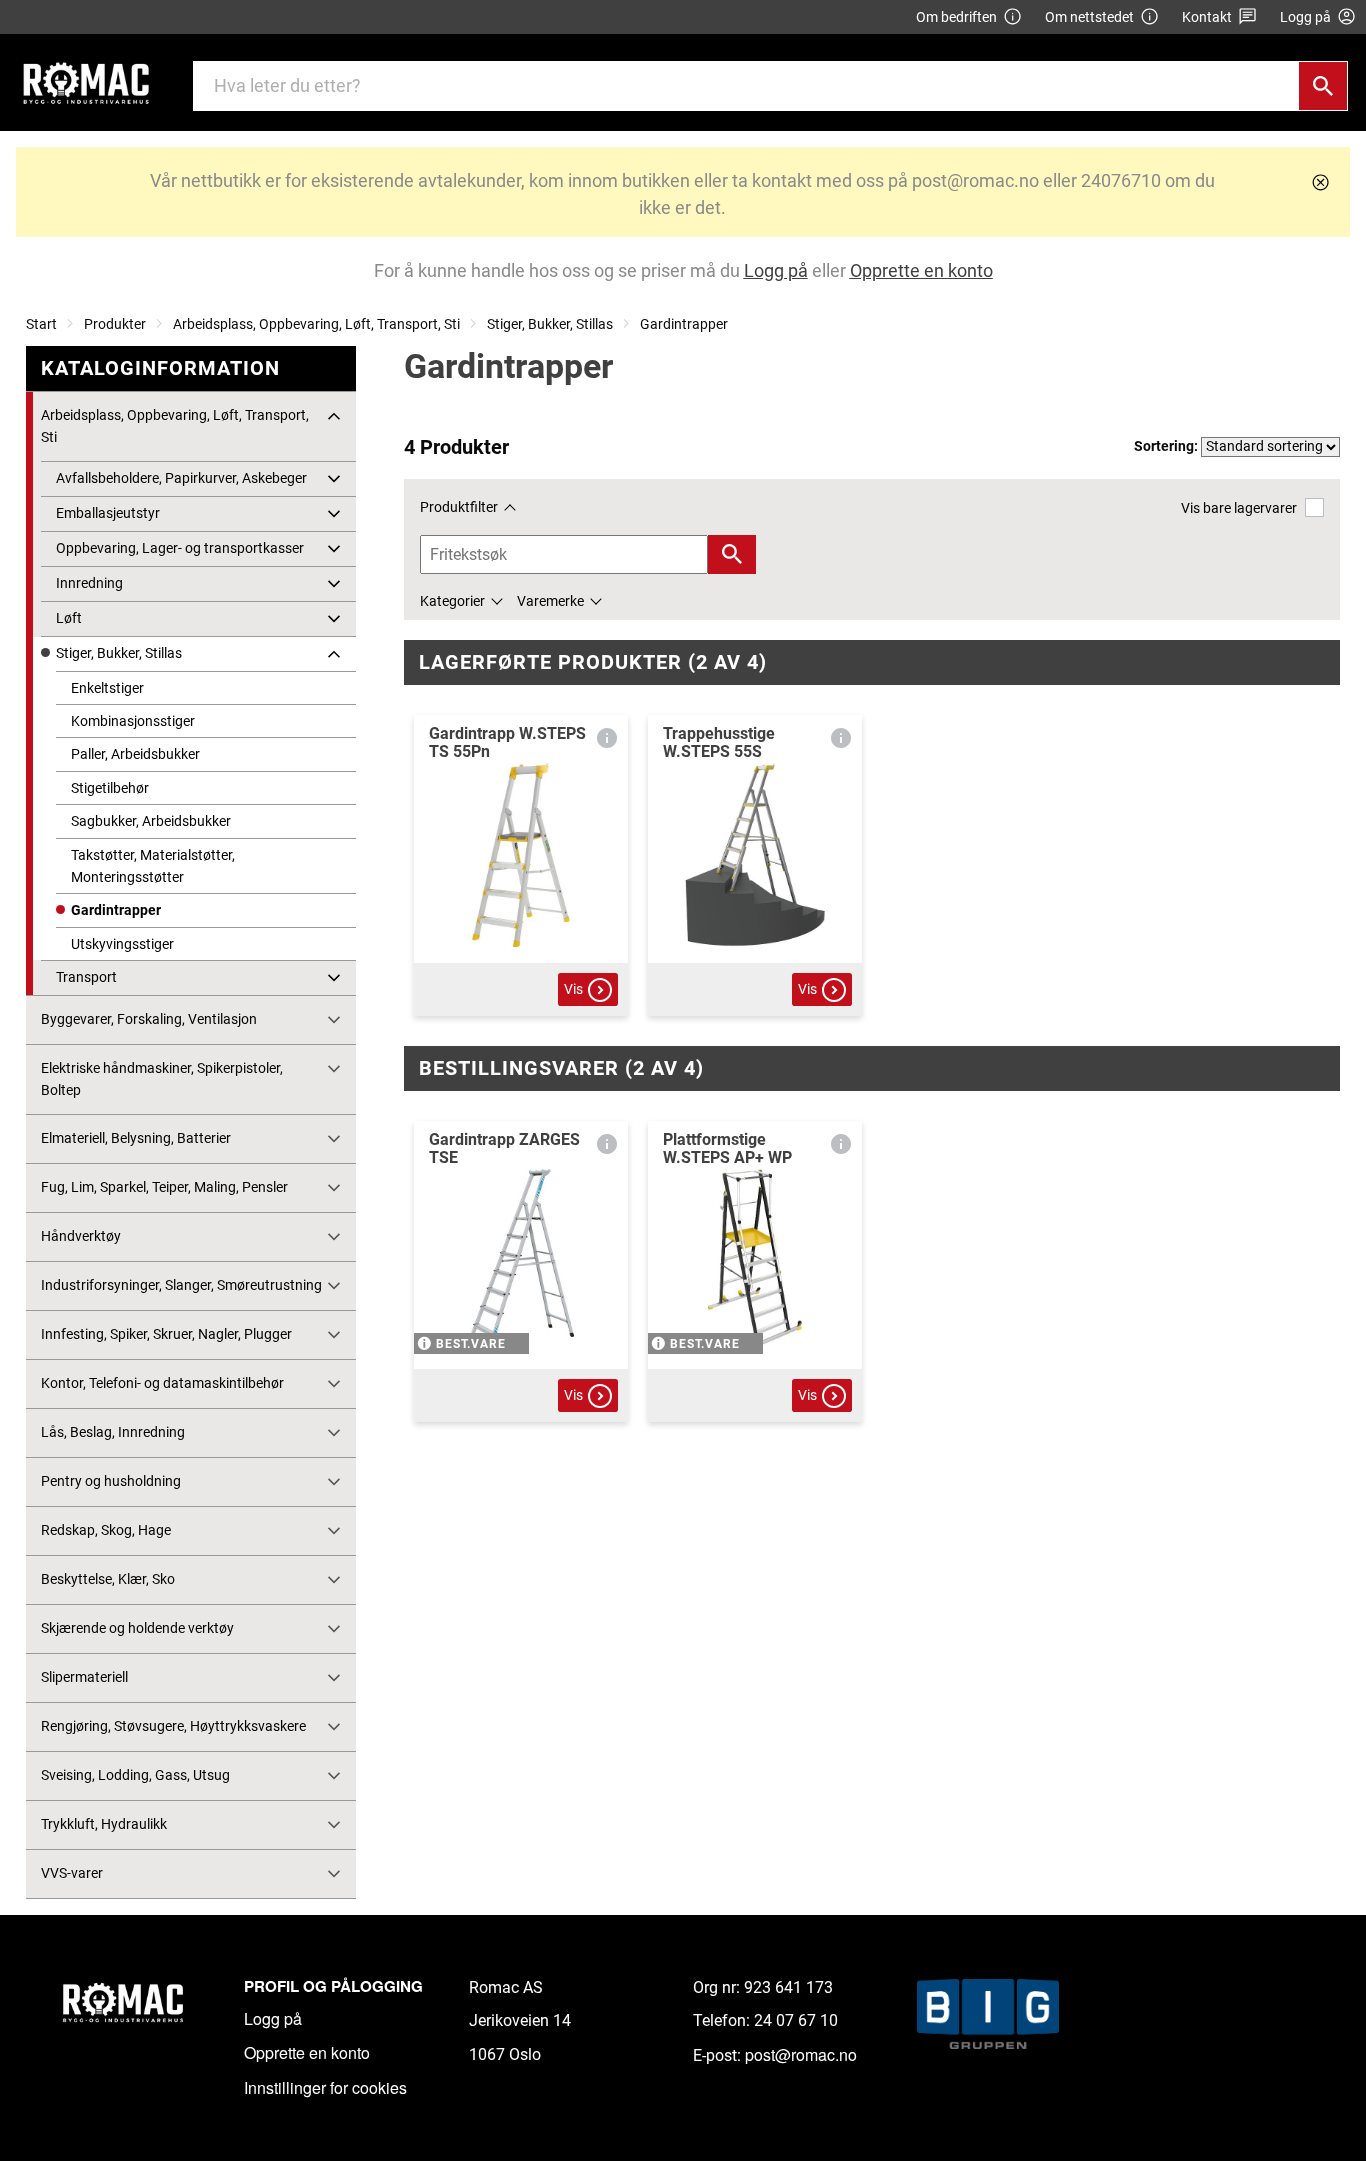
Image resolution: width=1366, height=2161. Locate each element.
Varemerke (550, 601)
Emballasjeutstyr (108, 513)
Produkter (115, 324)
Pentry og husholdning (111, 1481)
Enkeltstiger (107, 688)
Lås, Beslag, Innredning (113, 1432)
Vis (573, 989)
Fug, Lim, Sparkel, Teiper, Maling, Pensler (164, 1187)
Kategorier (452, 601)
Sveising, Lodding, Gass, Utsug (135, 1775)
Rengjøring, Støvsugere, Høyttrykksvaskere (173, 1726)
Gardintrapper (684, 324)
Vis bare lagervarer (1239, 508)
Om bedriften (956, 17)
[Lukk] (1320, 182)
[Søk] (1323, 86)
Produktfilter (459, 507)
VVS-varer (72, 1873)
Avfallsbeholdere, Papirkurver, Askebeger (181, 478)
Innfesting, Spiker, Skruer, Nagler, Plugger (166, 1334)
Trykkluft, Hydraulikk (104, 1824)
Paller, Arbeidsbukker (135, 754)
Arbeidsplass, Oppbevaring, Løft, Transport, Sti (316, 324)
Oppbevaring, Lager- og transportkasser (180, 548)
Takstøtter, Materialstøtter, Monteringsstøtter (153, 866)
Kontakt (1207, 17)
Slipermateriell (84, 1677)
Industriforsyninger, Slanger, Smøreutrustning (181, 1285)
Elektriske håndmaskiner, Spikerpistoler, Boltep (162, 1079)
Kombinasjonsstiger (133, 721)
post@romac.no (801, 2054)
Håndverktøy (81, 1236)
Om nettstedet (1089, 17)
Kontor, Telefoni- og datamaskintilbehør (162, 1383)
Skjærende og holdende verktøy (137, 1628)
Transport (86, 977)
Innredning (89, 583)
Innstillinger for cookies (325, 2087)
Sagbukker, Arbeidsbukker (151, 821)
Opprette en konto (307, 2052)
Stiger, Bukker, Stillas (550, 324)
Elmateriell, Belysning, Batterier (136, 1138)
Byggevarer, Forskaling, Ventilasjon (149, 1019)
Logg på (273, 2018)
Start (41, 324)
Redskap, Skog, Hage (106, 1530)
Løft (69, 618)
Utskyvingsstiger (122, 944)
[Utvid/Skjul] (334, 416)
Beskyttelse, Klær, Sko (108, 1579)
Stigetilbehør (110, 788)
